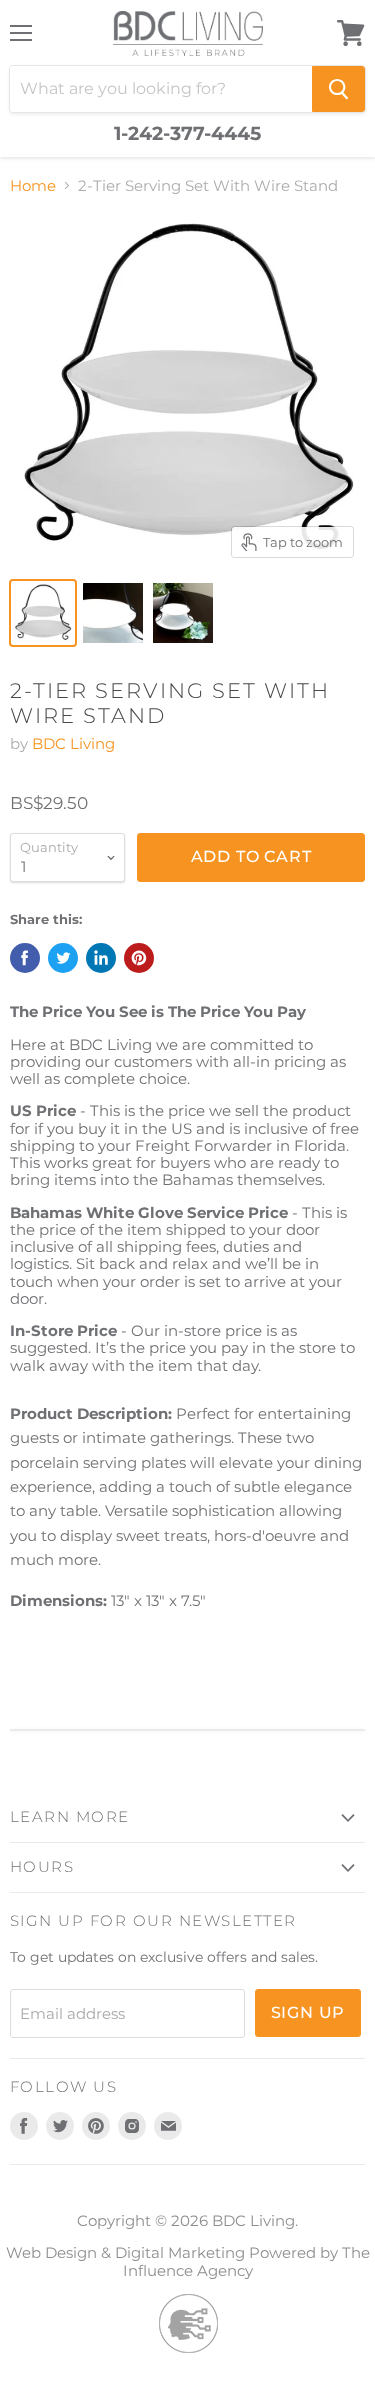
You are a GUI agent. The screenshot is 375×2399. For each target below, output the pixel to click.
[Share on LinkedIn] (101, 958)
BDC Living (73, 743)
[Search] (338, 89)
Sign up (308, 2012)
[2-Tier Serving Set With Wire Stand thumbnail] (43, 613)
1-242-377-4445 (187, 134)
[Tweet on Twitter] (63, 958)
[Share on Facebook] (25, 958)
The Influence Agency (246, 2261)
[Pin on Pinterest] (139, 958)
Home (33, 185)
